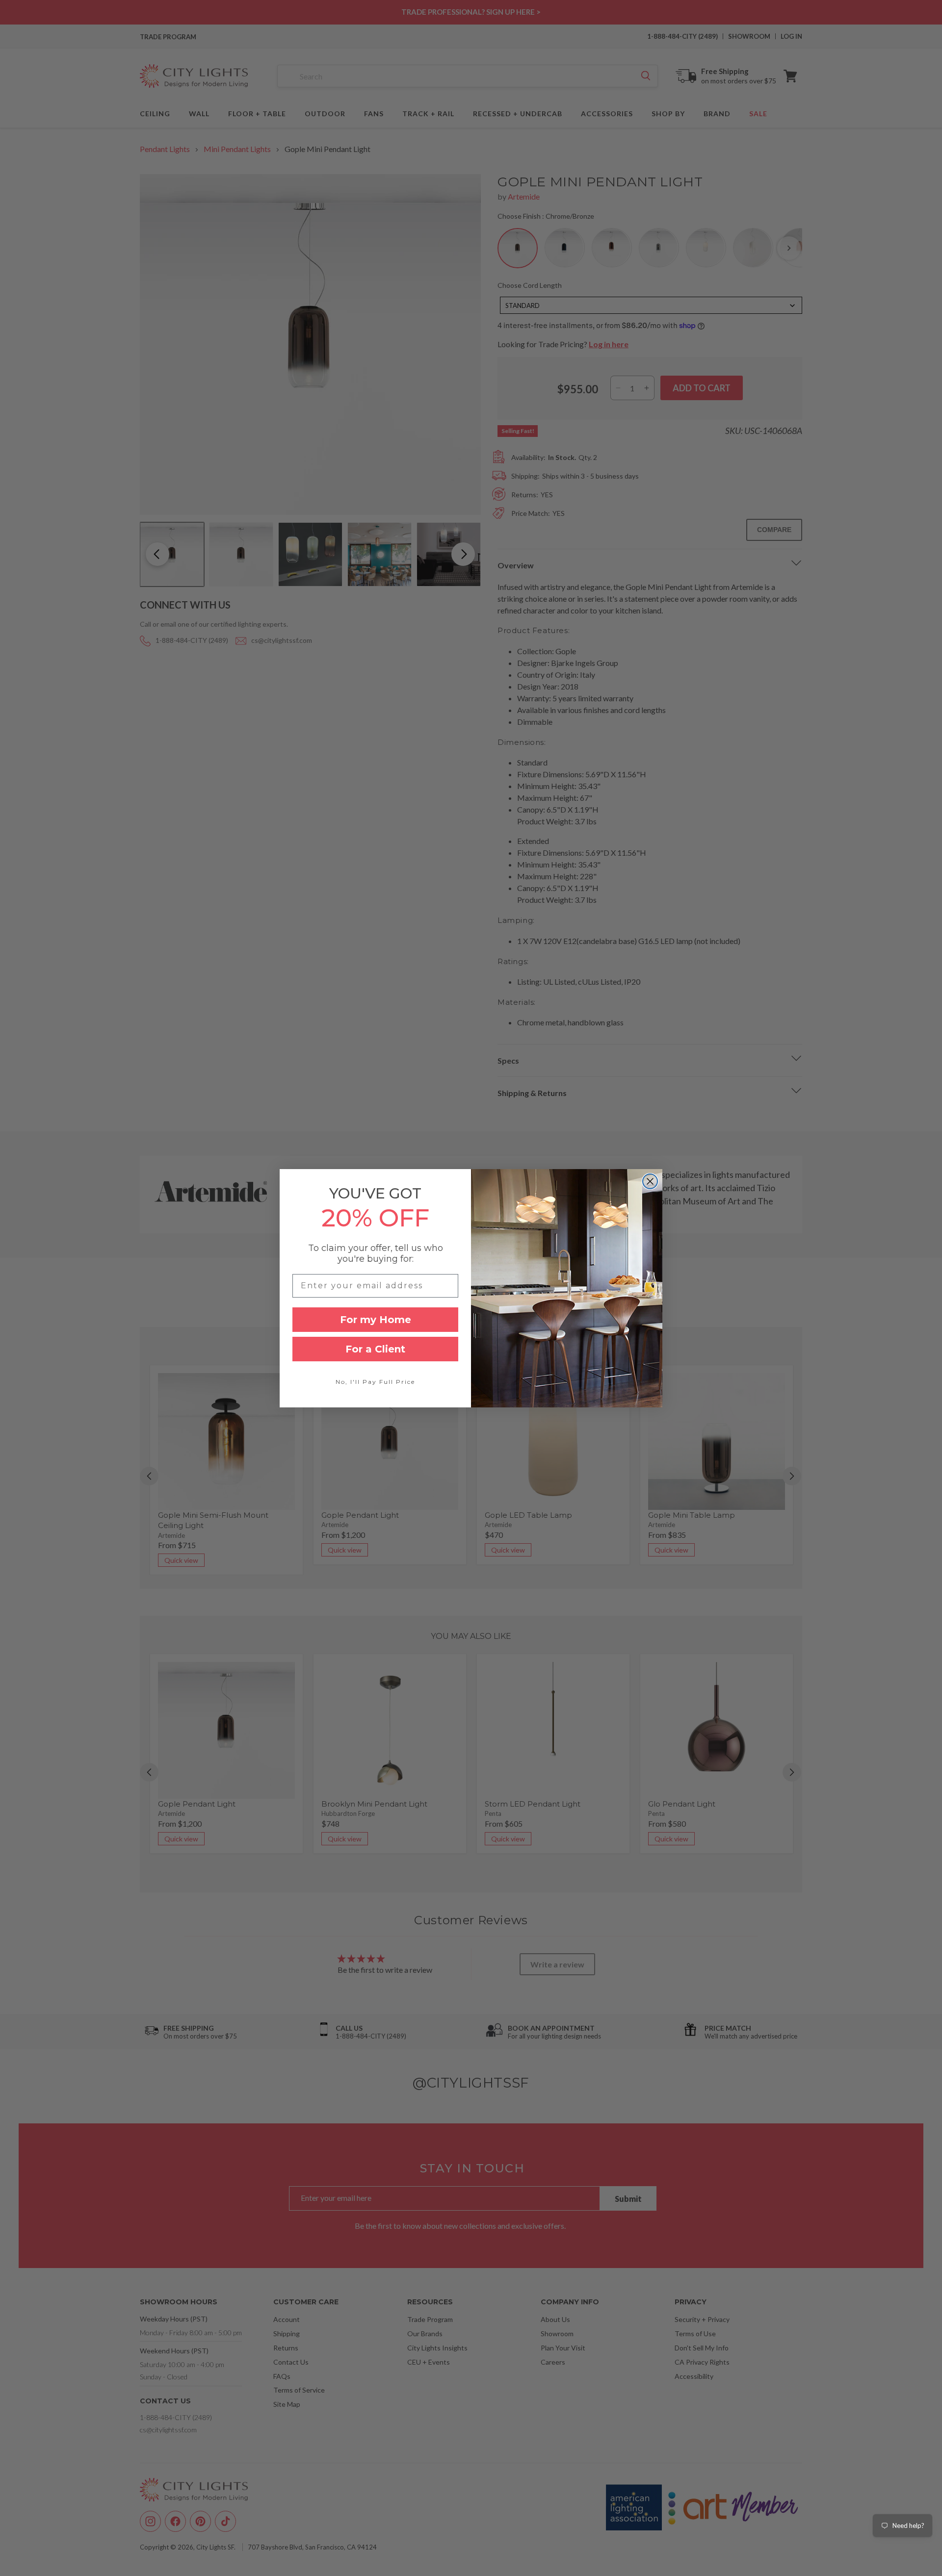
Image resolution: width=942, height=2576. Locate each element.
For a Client (375, 1349)
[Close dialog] (650, 1181)
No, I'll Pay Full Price (375, 1382)
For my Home (376, 1320)
